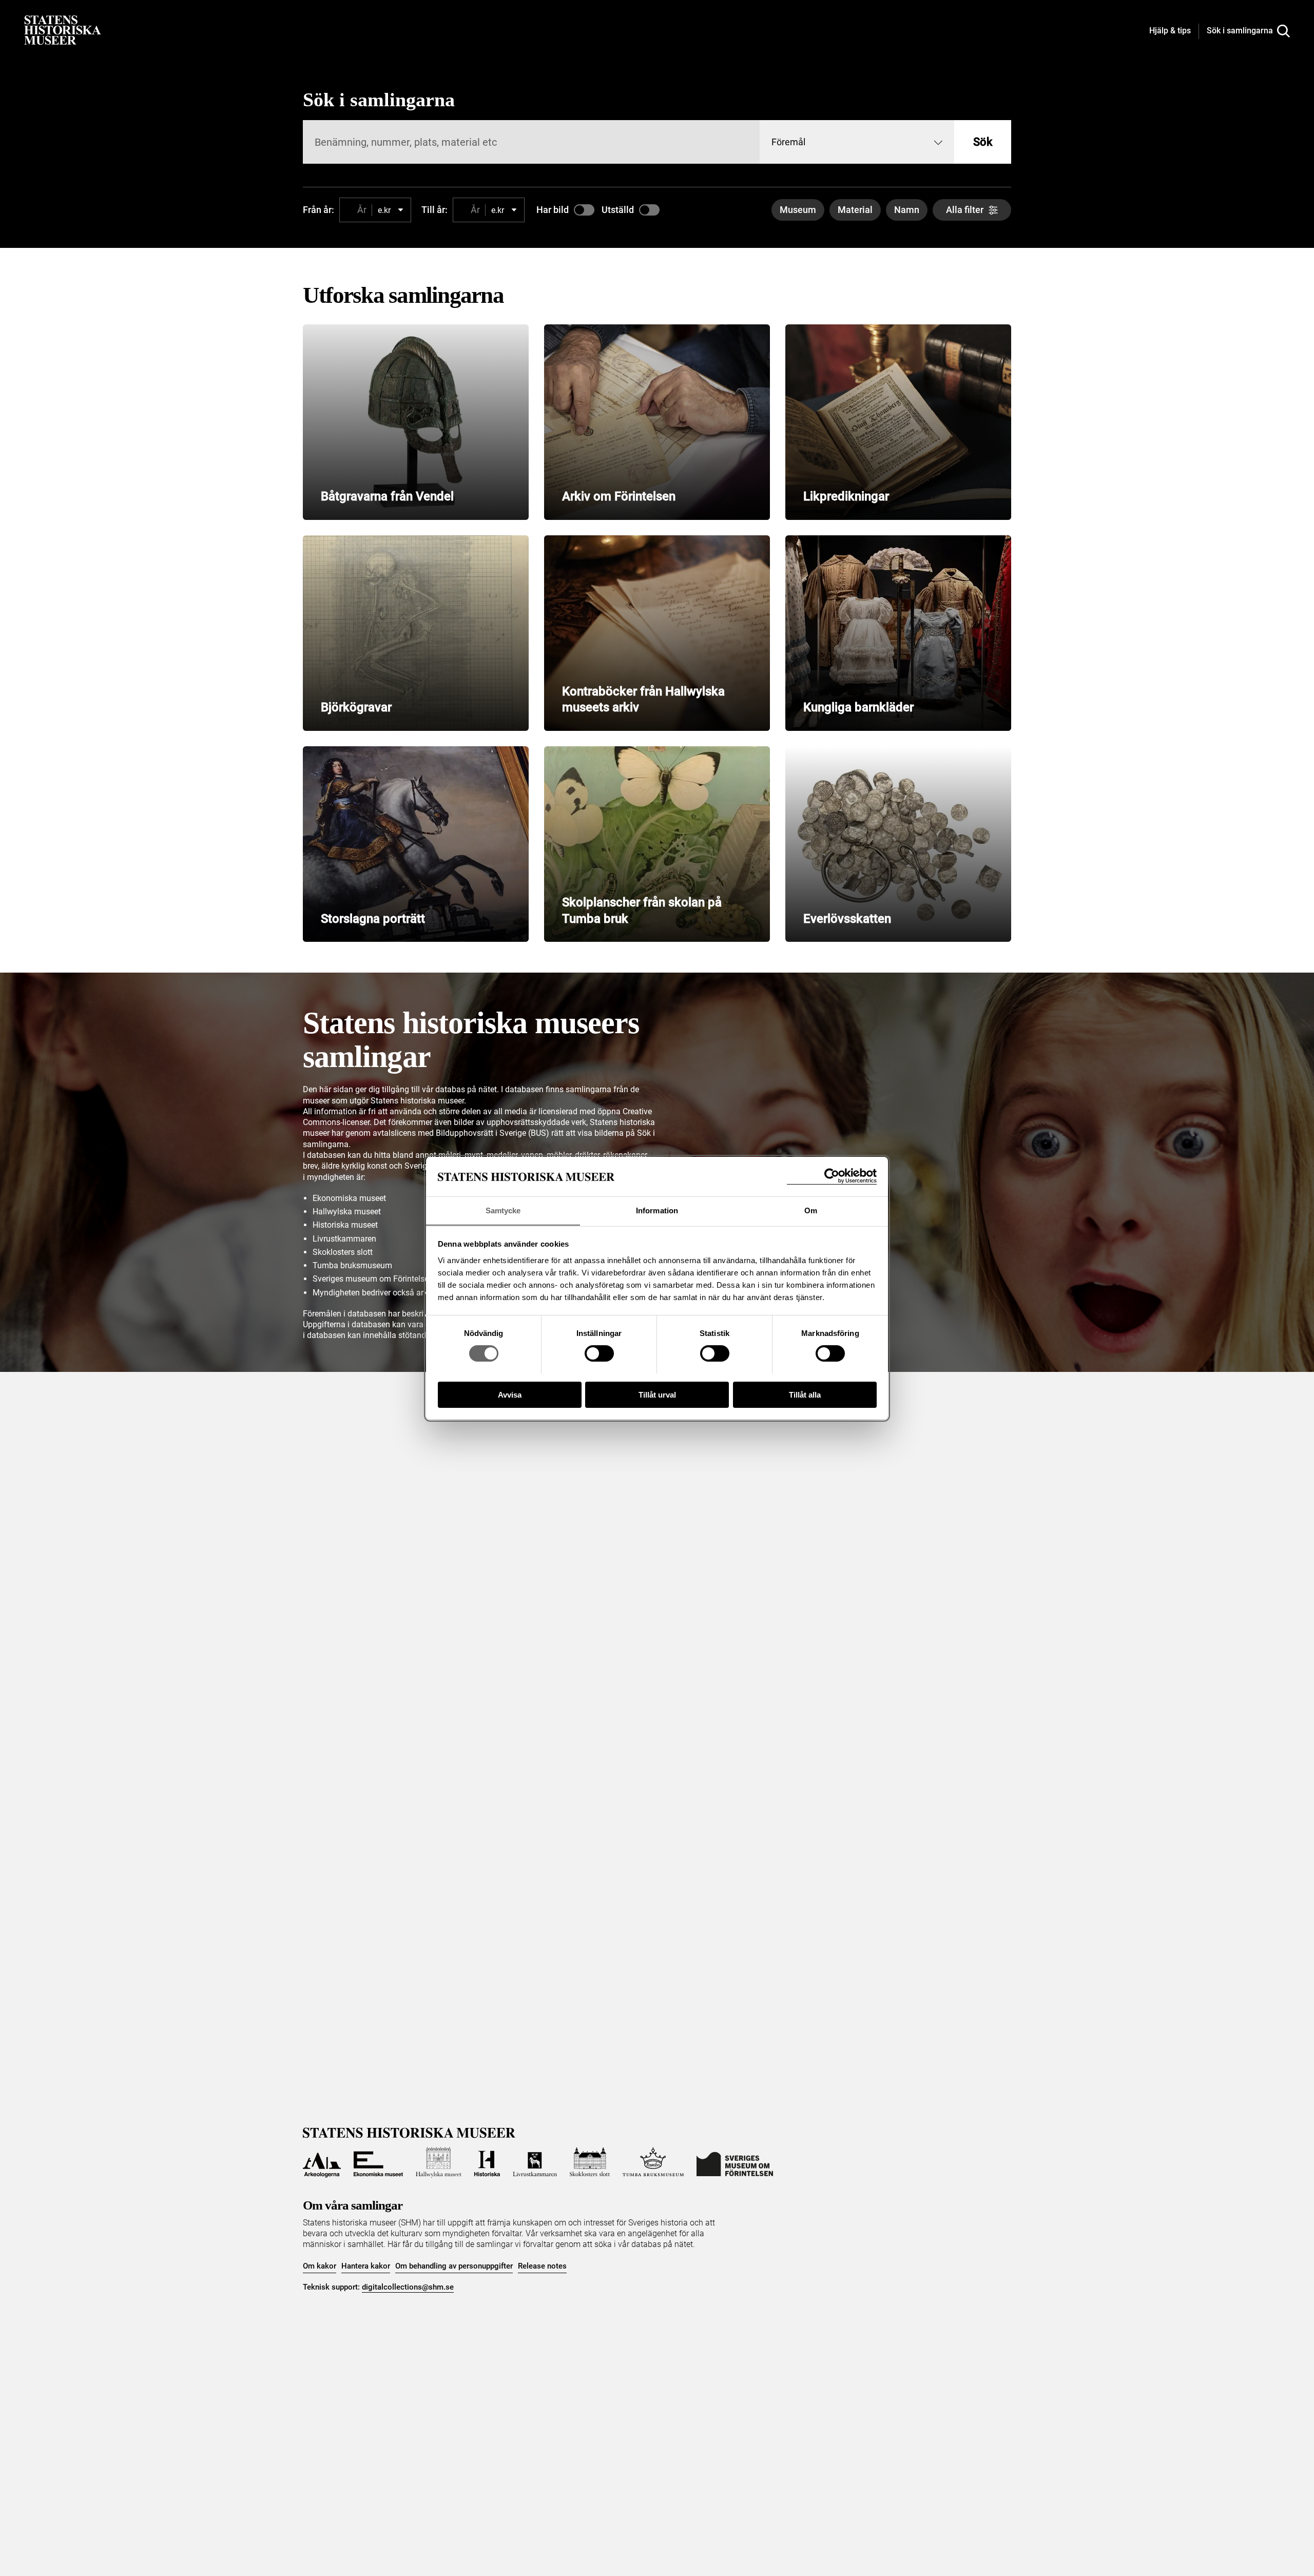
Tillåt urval (657, 1394)
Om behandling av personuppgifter (454, 2266)
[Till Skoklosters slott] (590, 2162)
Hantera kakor (366, 2266)
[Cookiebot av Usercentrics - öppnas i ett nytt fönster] (832, 1176)
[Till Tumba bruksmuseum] (653, 2162)
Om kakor (320, 2266)
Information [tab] (657, 1210)
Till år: (434, 210)
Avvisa (510, 1394)
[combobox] (857, 142)
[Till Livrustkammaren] (535, 2162)
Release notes (542, 2266)
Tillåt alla (805, 1394)
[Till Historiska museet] (487, 2162)
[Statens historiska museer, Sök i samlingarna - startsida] (63, 30)
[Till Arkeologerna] (322, 2162)
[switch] (599, 1353)
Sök (983, 142)
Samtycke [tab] (503, 1210)
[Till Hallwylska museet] (439, 2162)
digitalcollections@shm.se (408, 2287)
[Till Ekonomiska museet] (378, 2162)
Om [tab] (811, 1210)
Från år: (318, 210)
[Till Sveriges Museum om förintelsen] (735, 2162)
